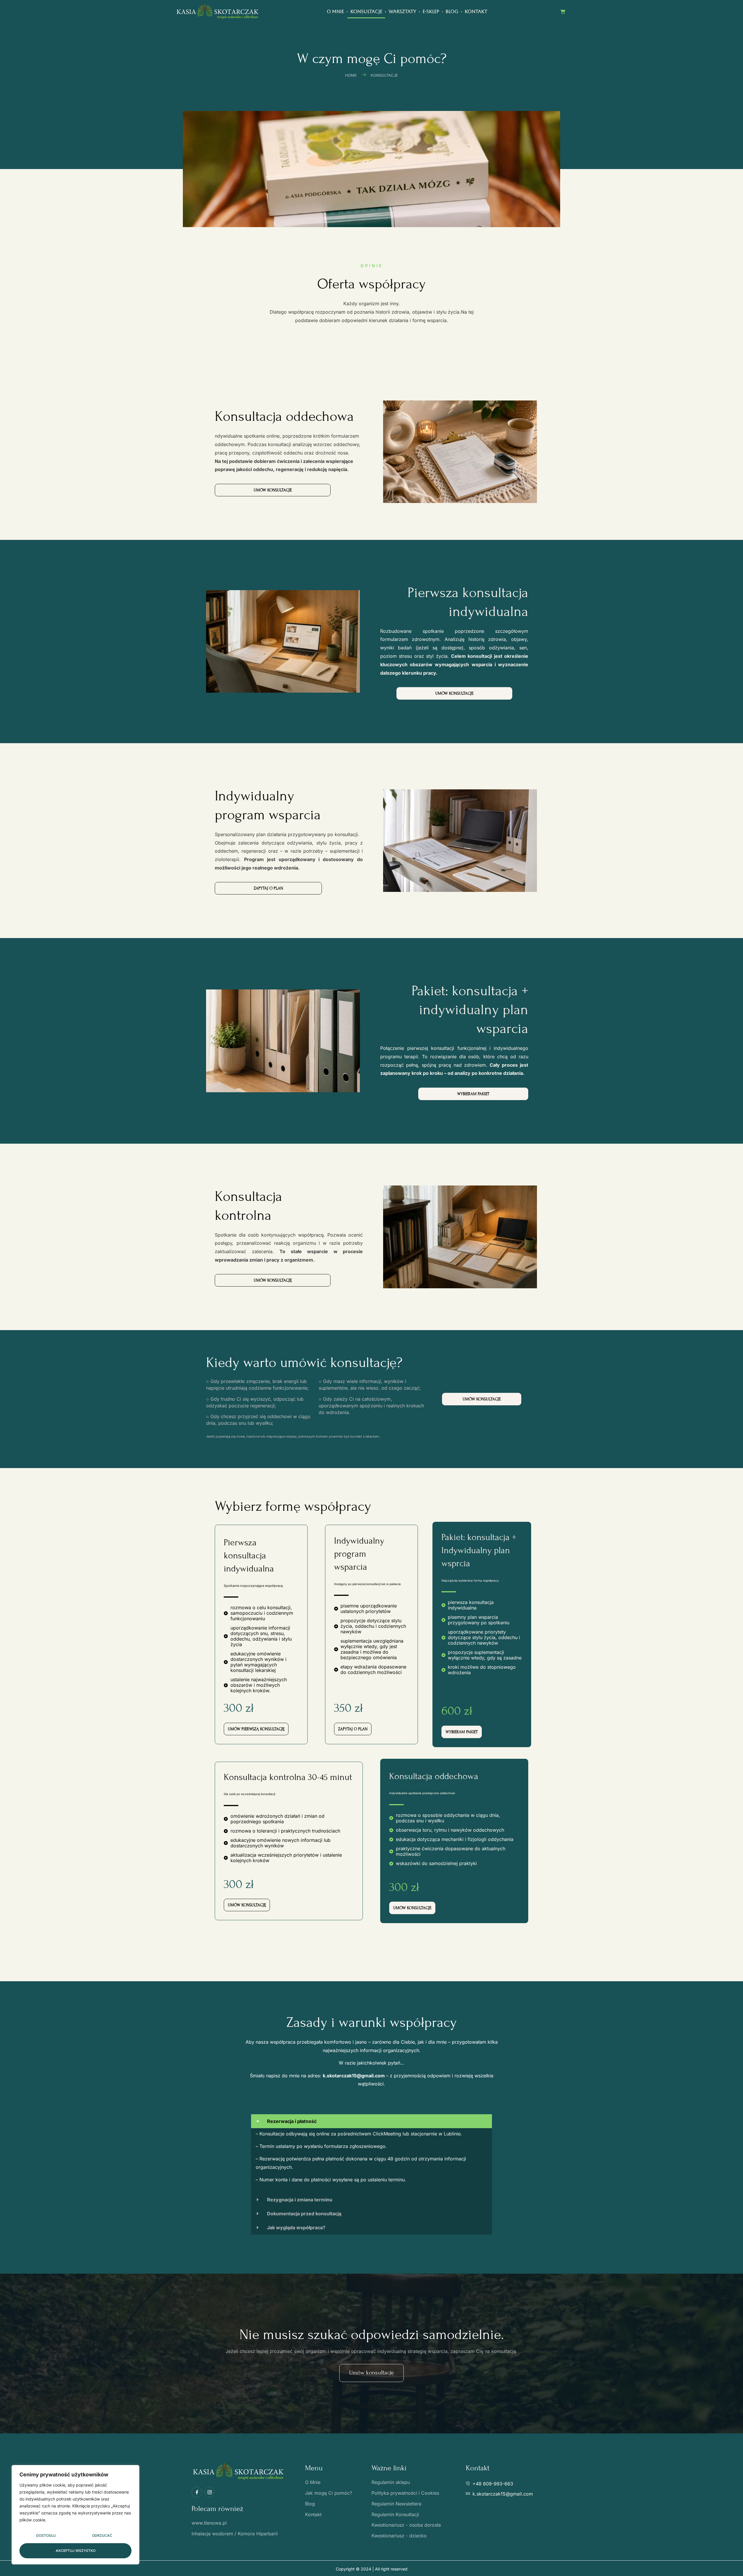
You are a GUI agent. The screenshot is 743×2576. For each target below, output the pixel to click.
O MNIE (335, 11)
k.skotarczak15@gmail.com (354, 2076)
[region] (75, 2515)
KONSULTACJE (366, 11)
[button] (371, 2121)
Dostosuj (46, 2535)
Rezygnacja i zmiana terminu (300, 2200)
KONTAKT (476, 11)
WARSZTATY (402, 11)
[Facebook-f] (197, 2492)
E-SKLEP (431, 11)
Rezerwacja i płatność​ (292, 2121)
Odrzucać (102, 2535)
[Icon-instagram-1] (210, 2492)
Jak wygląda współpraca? (296, 2227)
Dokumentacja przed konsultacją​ (304, 2214)
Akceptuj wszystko (76, 2551)
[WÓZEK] (563, 12)
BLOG (452, 11)
